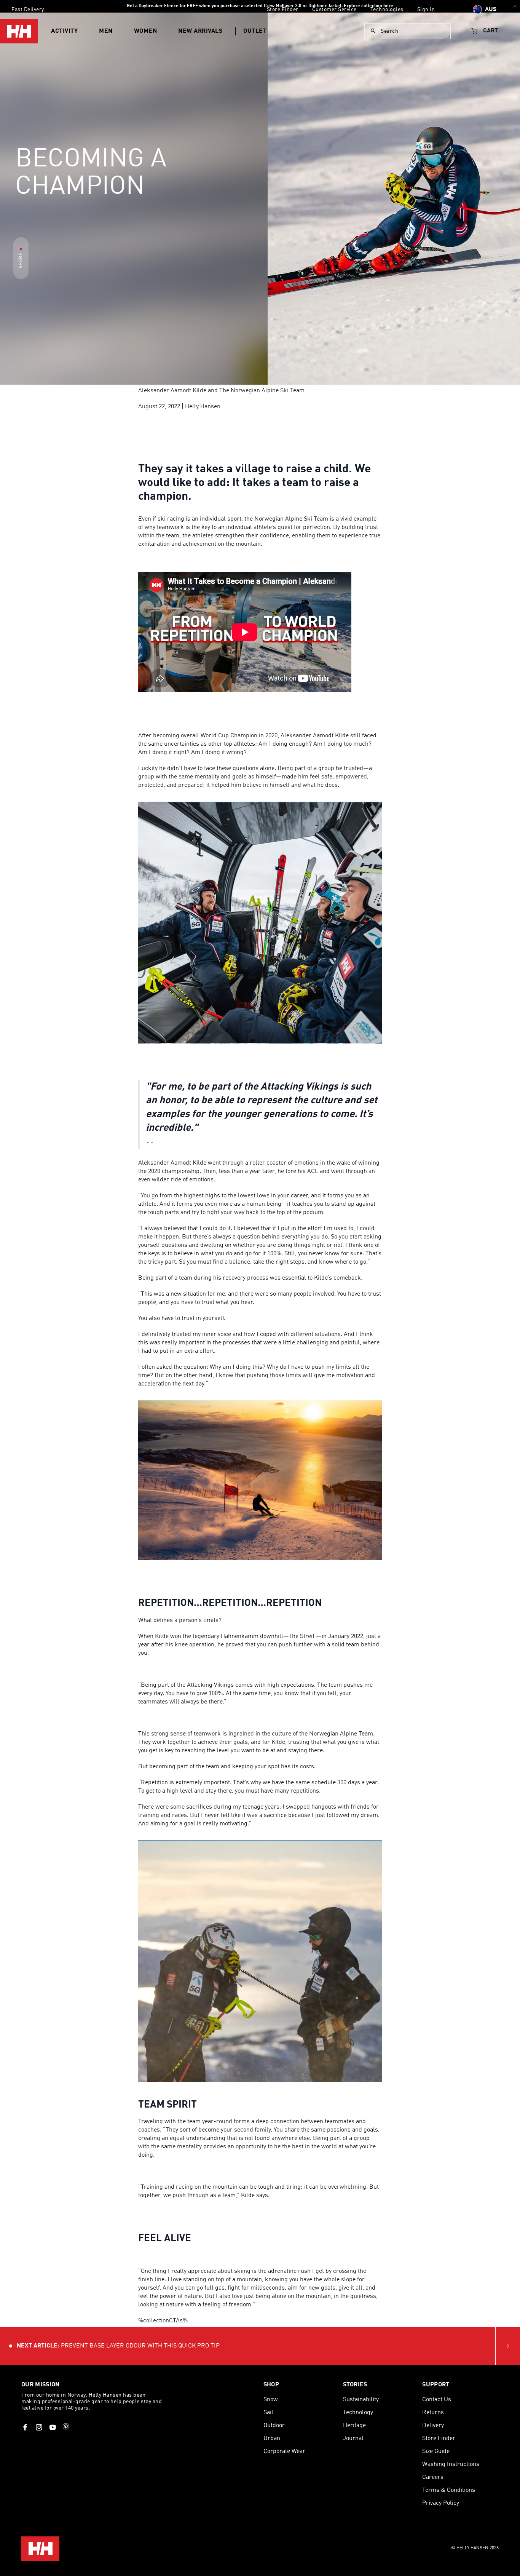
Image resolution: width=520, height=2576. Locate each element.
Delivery (433, 2426)
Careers (433, 2477)
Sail (268, 2413)
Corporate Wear (284, 2451)
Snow (271, 2400)
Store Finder (283, 10)
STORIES (355, 2385)
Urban (272, 2439)
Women (146, 31)
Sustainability (361, 2400)
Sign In (426, 10)
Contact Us (437, 2400)
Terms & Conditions (449, 2490)
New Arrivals (200, 31)
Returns (433, 2413)
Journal (353, 2439)
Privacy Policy (441, 2503)
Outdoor (274, 2426)
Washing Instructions (451, 2464)
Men (106, 31)
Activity (64, 31)
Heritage (354, 2426)
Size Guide (436, 2451)
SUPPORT (436, 2385)
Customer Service (334, 10)
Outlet (255, 31)
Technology (358, 2413)
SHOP (271, 2385)
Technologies (387, 10)
